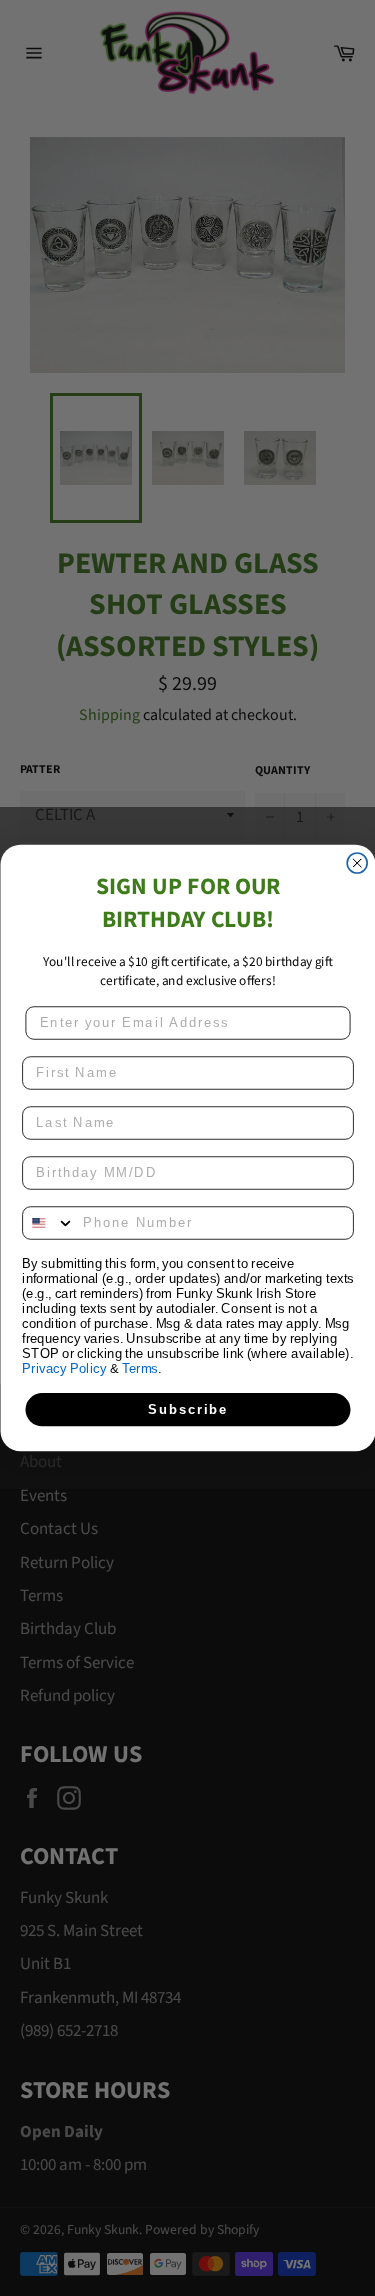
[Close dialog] (357, 863)
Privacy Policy (64, 1368)
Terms (140, 1368)
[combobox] (49, 1223)
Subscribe (188, 1409)
